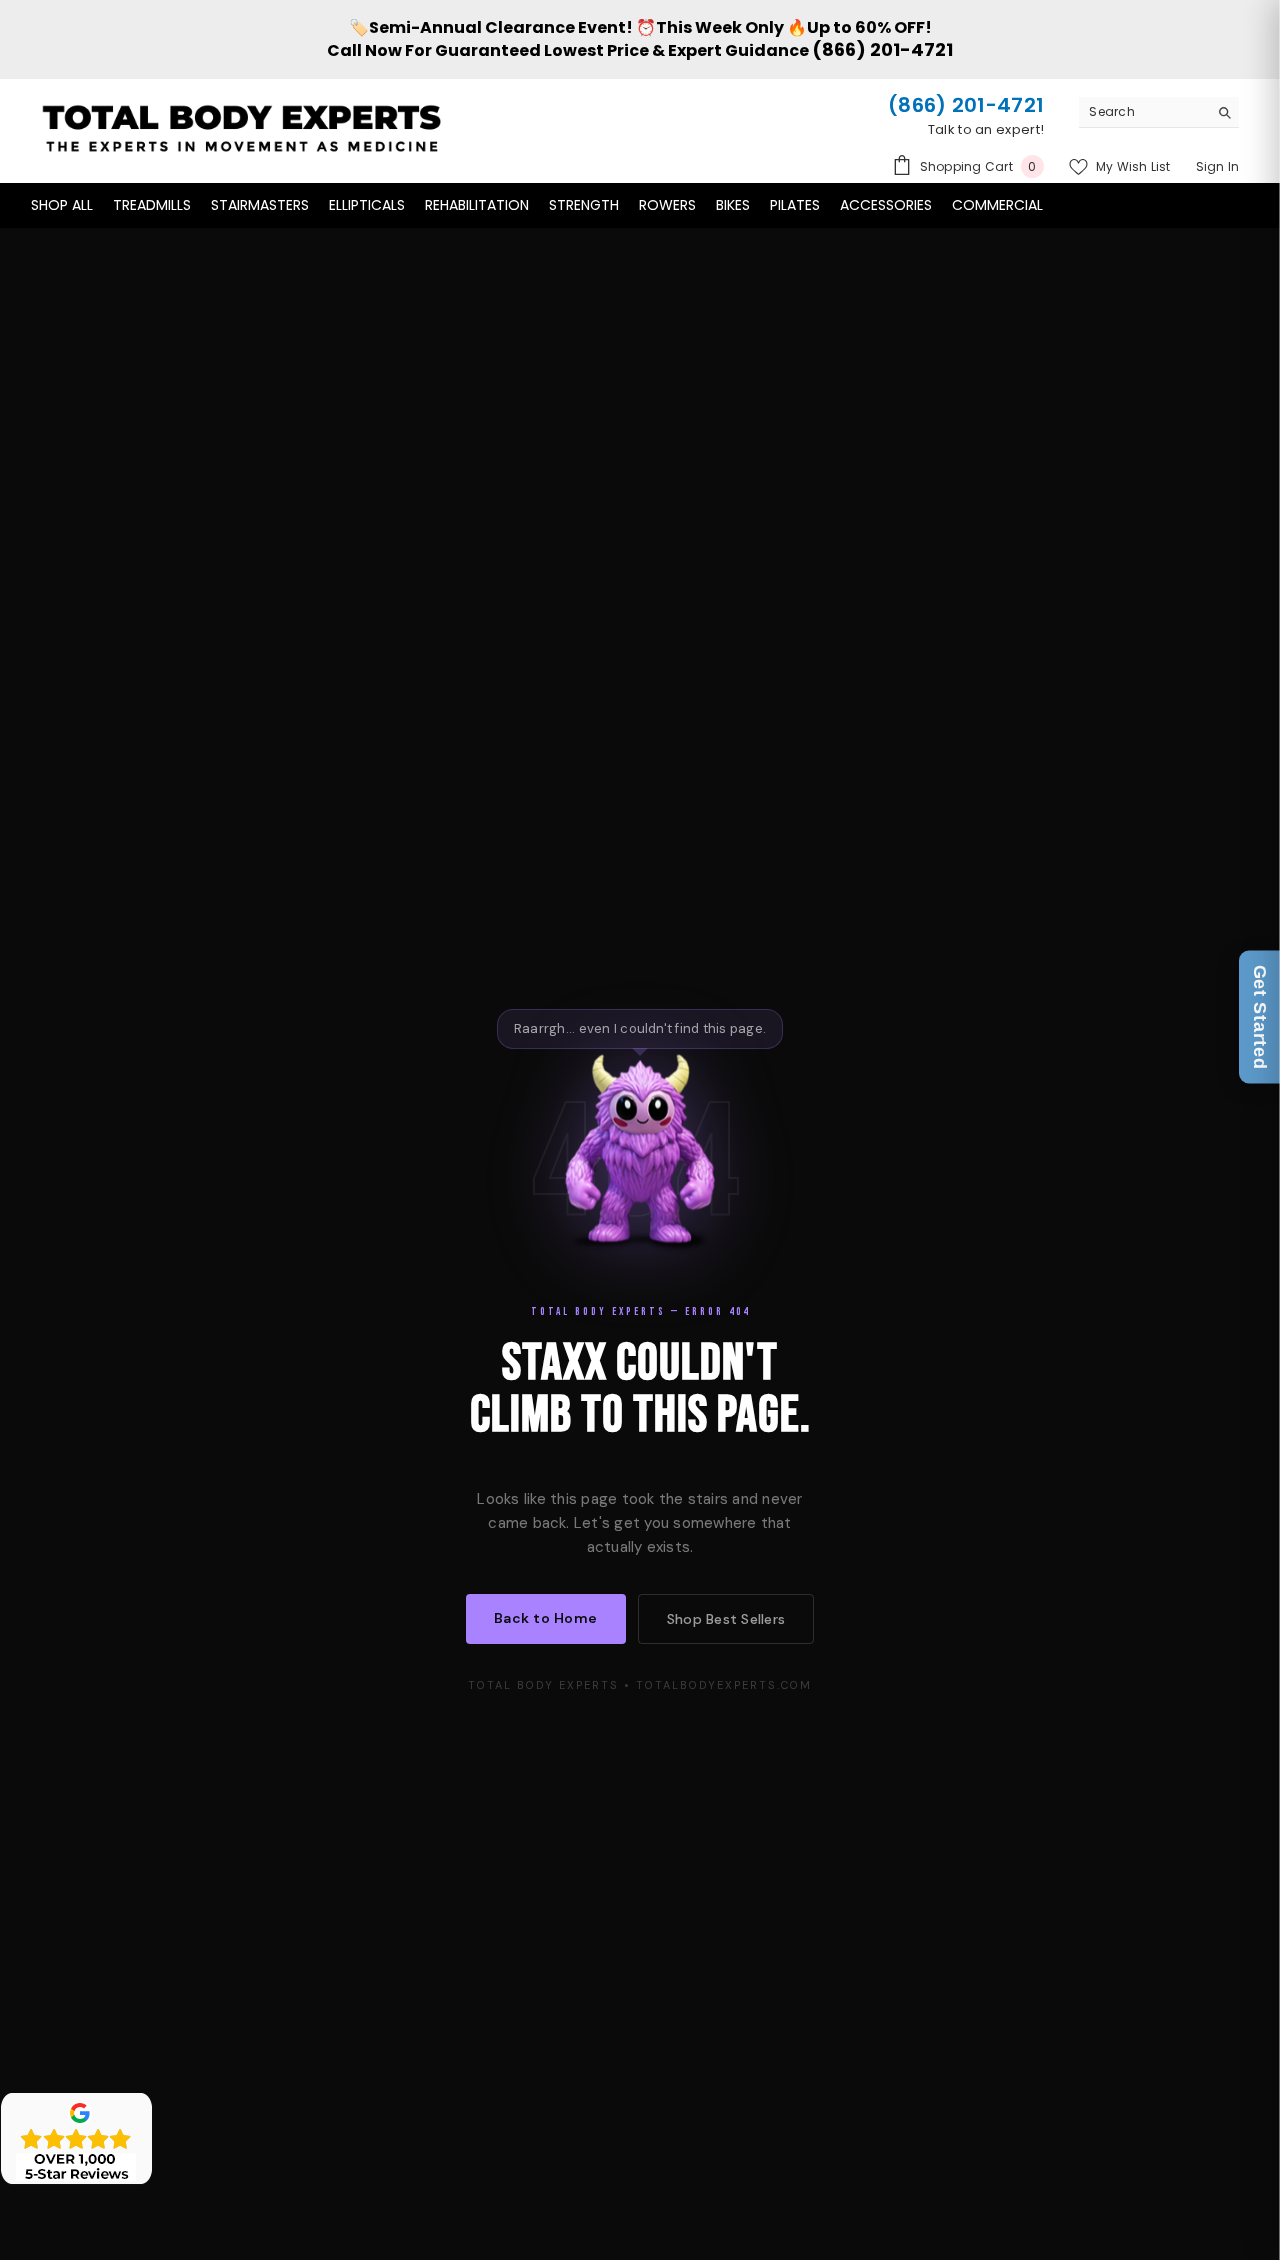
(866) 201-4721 (882, 49)
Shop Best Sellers (726, 1619)
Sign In (1218, 166)
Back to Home (546, 1618)
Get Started (1260, 1017)
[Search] (1159, 112)
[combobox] (1143, 112)
